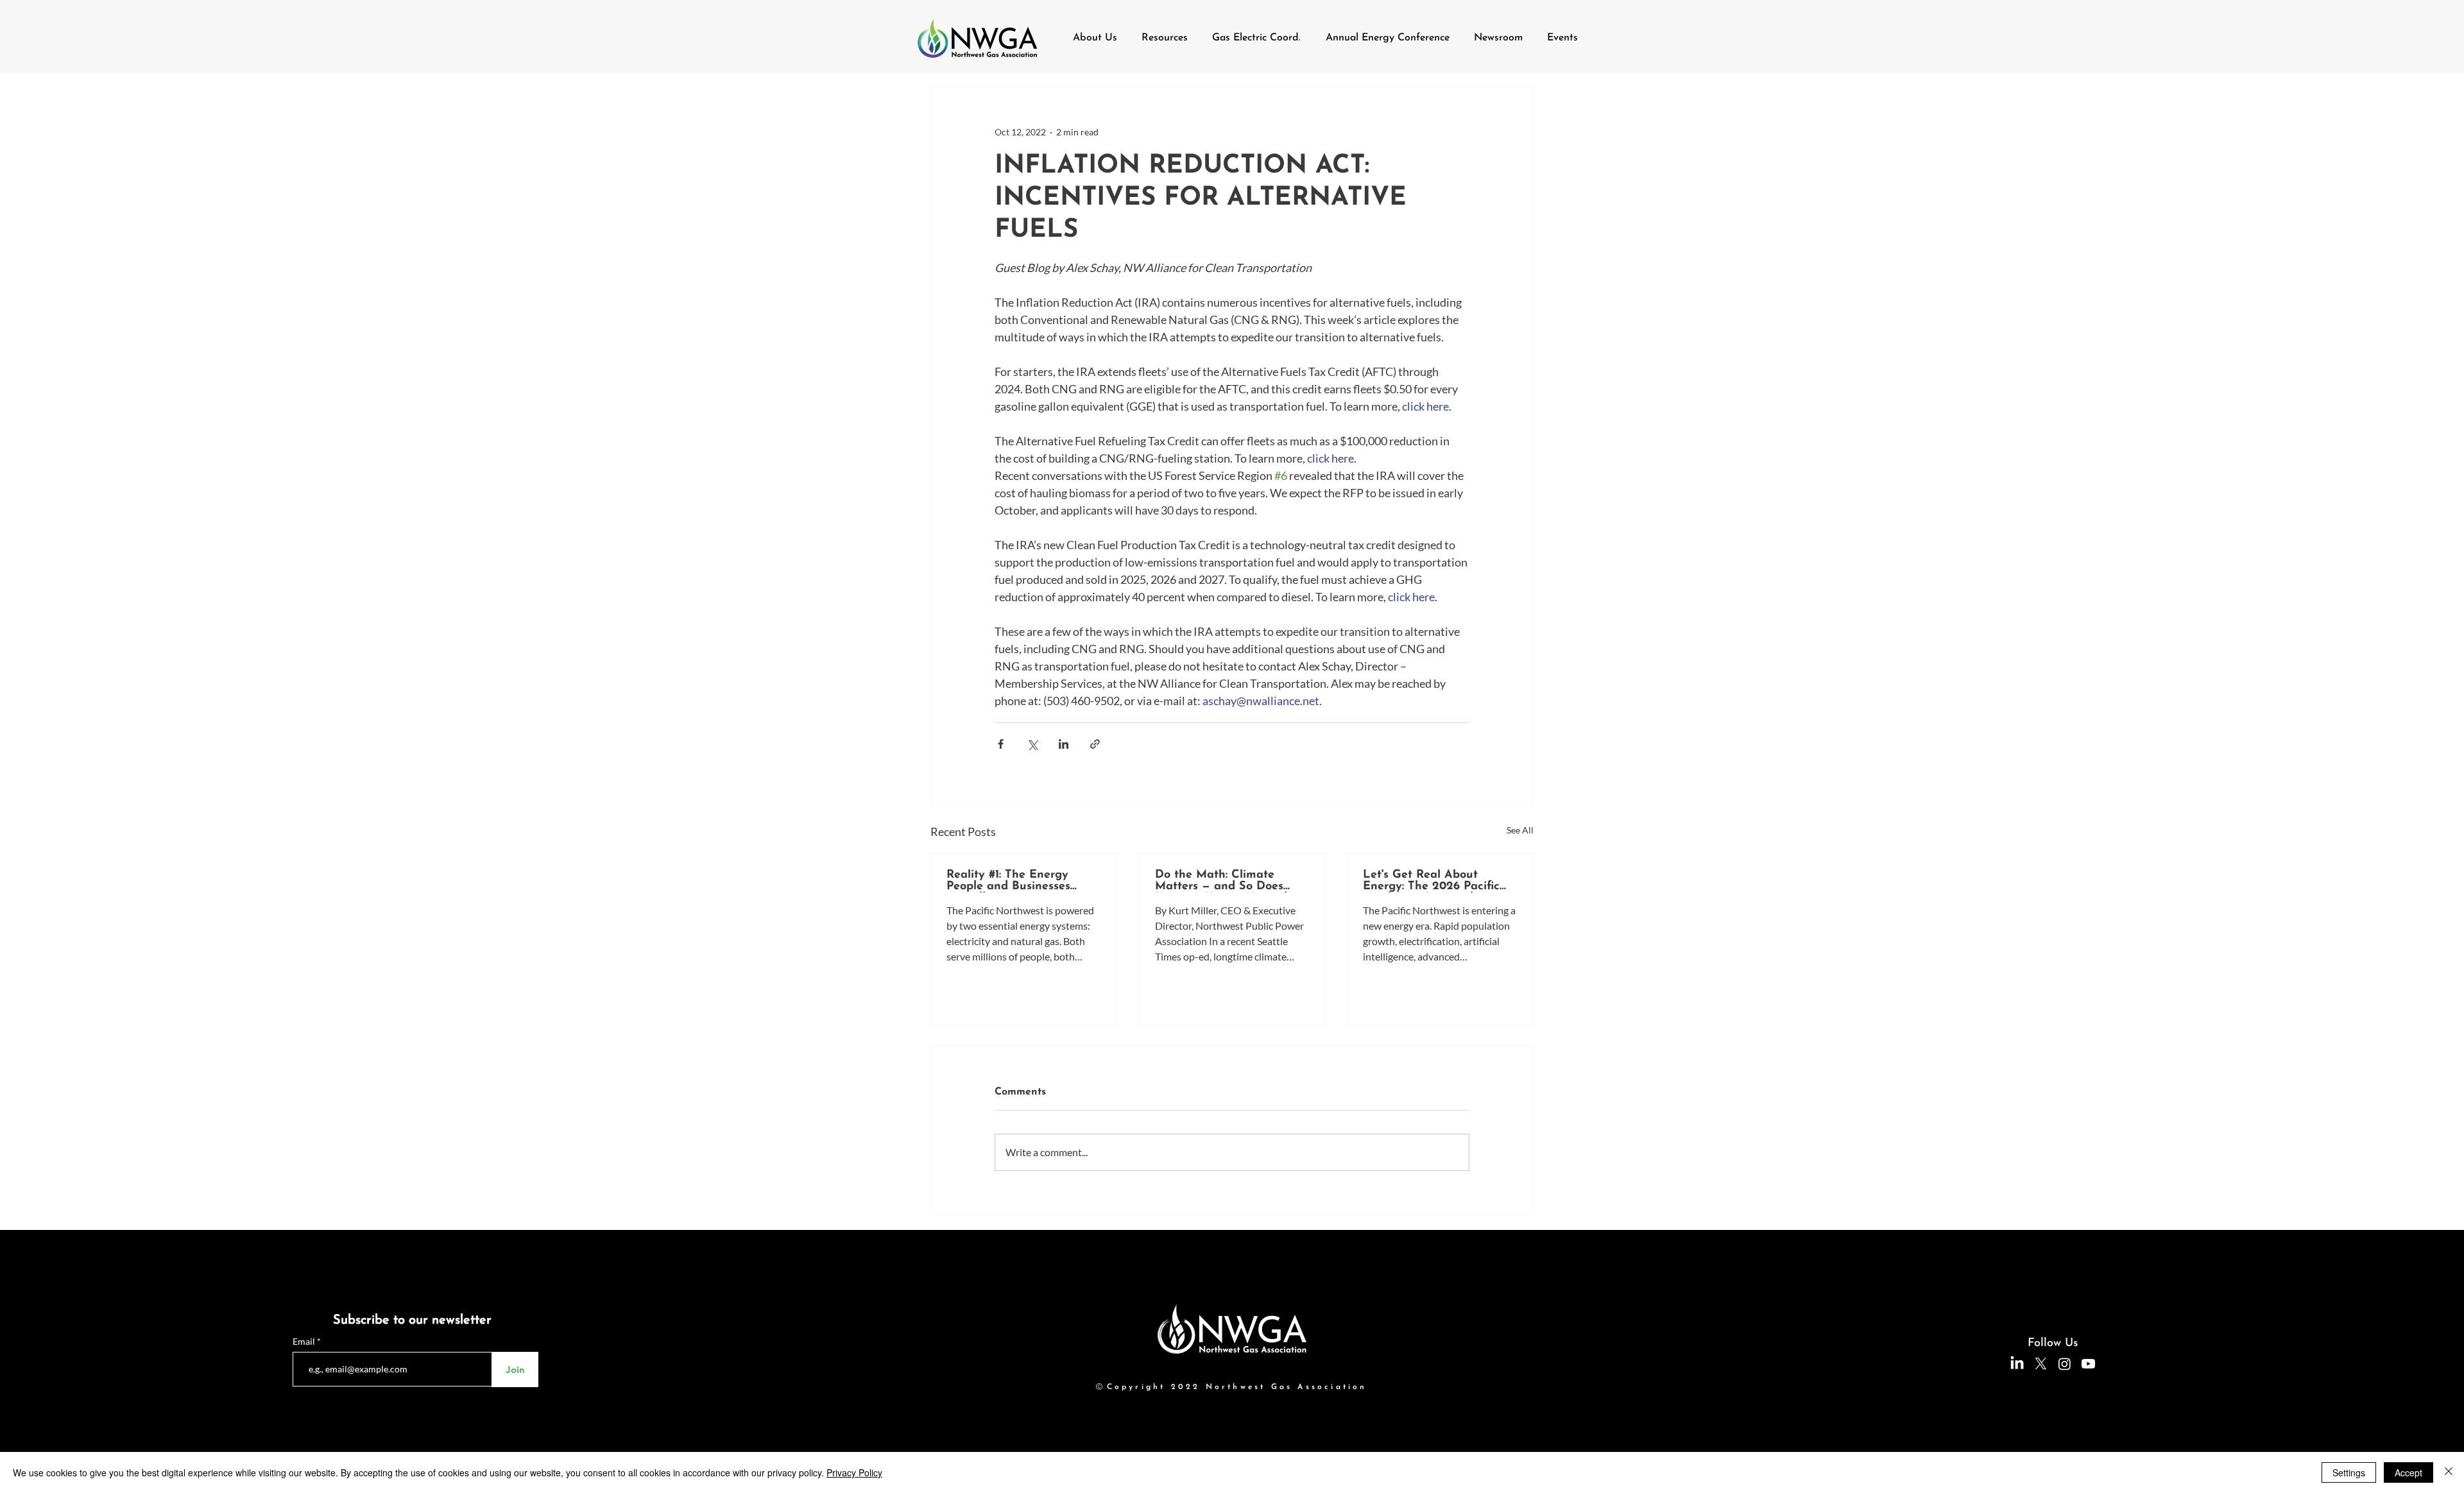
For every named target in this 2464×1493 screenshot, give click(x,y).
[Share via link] (1095, 744)
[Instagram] (2065, 1364)
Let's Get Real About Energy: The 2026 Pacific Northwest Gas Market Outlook (1431, 881)
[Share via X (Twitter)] (1032, 744)
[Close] (2449, 1472)
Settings (2349, 1472)
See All (1520, 830)
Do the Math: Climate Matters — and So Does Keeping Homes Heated (1221, 881)
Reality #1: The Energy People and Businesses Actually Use (1008, 881)
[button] (1165, 38)
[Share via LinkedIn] (1064, 744)
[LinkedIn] (2017, 1364)
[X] (2041, 1364)
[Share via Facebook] (1001, 744)
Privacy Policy (854, 1472)
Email (305, 1342)
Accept (2408, 1472)
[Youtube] (2088, 1364)
